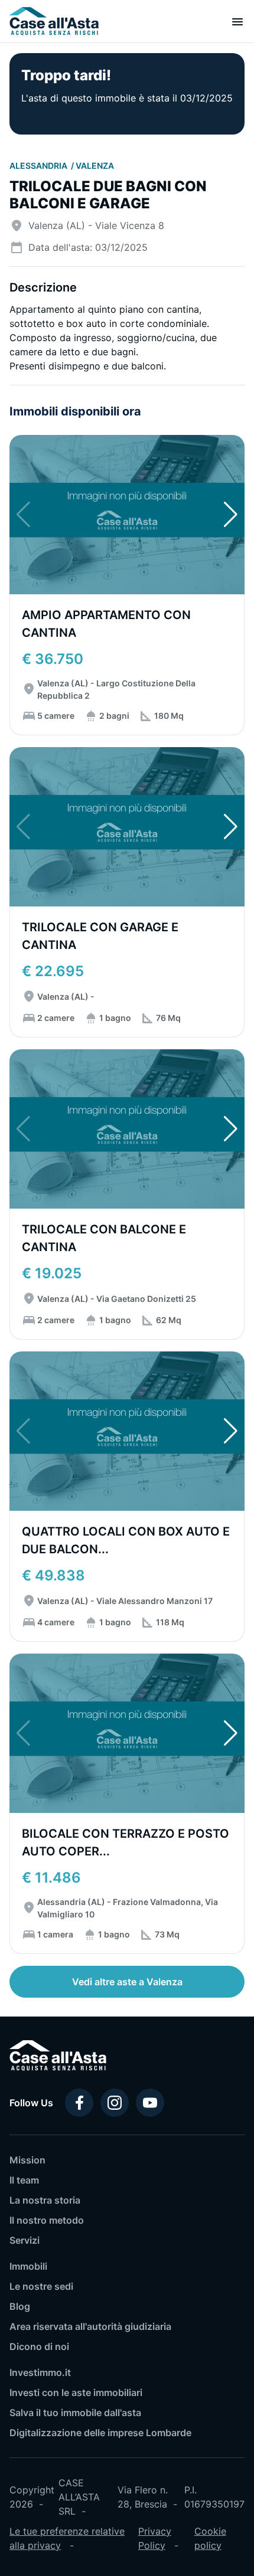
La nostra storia (45, 2200)
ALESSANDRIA (39, 166)
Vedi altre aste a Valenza (127, 1982)
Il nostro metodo (47, 2220)
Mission (27, 2160)
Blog (20, 2306)
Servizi (25, 2240)
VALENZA (95, 166)
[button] (231, 515)
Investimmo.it (40, 2372)
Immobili (28, 2266)
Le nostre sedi (41, 2286)
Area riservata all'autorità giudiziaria (90, 2326)
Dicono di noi (39, 2346)
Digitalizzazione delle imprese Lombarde (100, 2433)
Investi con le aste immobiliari (76, 2392)
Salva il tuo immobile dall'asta (75, 2413)
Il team (24, 2180)
